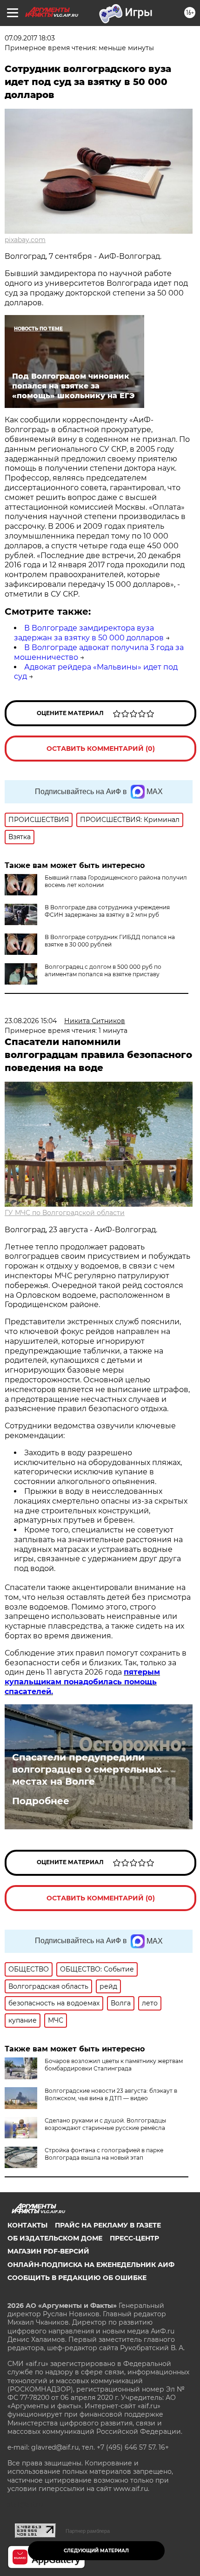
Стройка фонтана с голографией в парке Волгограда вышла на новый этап (104, 2154)
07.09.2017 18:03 (30, 38)
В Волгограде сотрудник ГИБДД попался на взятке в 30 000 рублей (110, 941)
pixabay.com (25, 240)
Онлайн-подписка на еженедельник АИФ (91, 2265)
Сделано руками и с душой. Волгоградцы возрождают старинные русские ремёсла (105, 2124)
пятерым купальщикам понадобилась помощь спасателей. (82, 1682)
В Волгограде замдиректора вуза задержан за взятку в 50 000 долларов (89, 633)
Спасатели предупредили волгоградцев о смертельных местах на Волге (87, 1769)
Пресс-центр (134, 2238)
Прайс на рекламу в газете (108, 2225)
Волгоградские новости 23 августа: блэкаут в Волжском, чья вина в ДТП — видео (111, 2094)
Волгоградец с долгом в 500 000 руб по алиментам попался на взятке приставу (103, 970)
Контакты (27, 2225)
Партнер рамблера (88, 2531)
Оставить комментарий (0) (101, 749)
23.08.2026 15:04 (31, 1021)
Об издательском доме (55, 2238)
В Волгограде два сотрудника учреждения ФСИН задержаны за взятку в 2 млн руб (107, 911)
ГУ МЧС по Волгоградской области (65, 1213)
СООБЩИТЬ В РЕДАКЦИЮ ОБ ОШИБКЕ (77, 2278)
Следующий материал (96, 2551)
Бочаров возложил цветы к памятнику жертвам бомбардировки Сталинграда (114, 2065)
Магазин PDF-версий (48, 2251)
